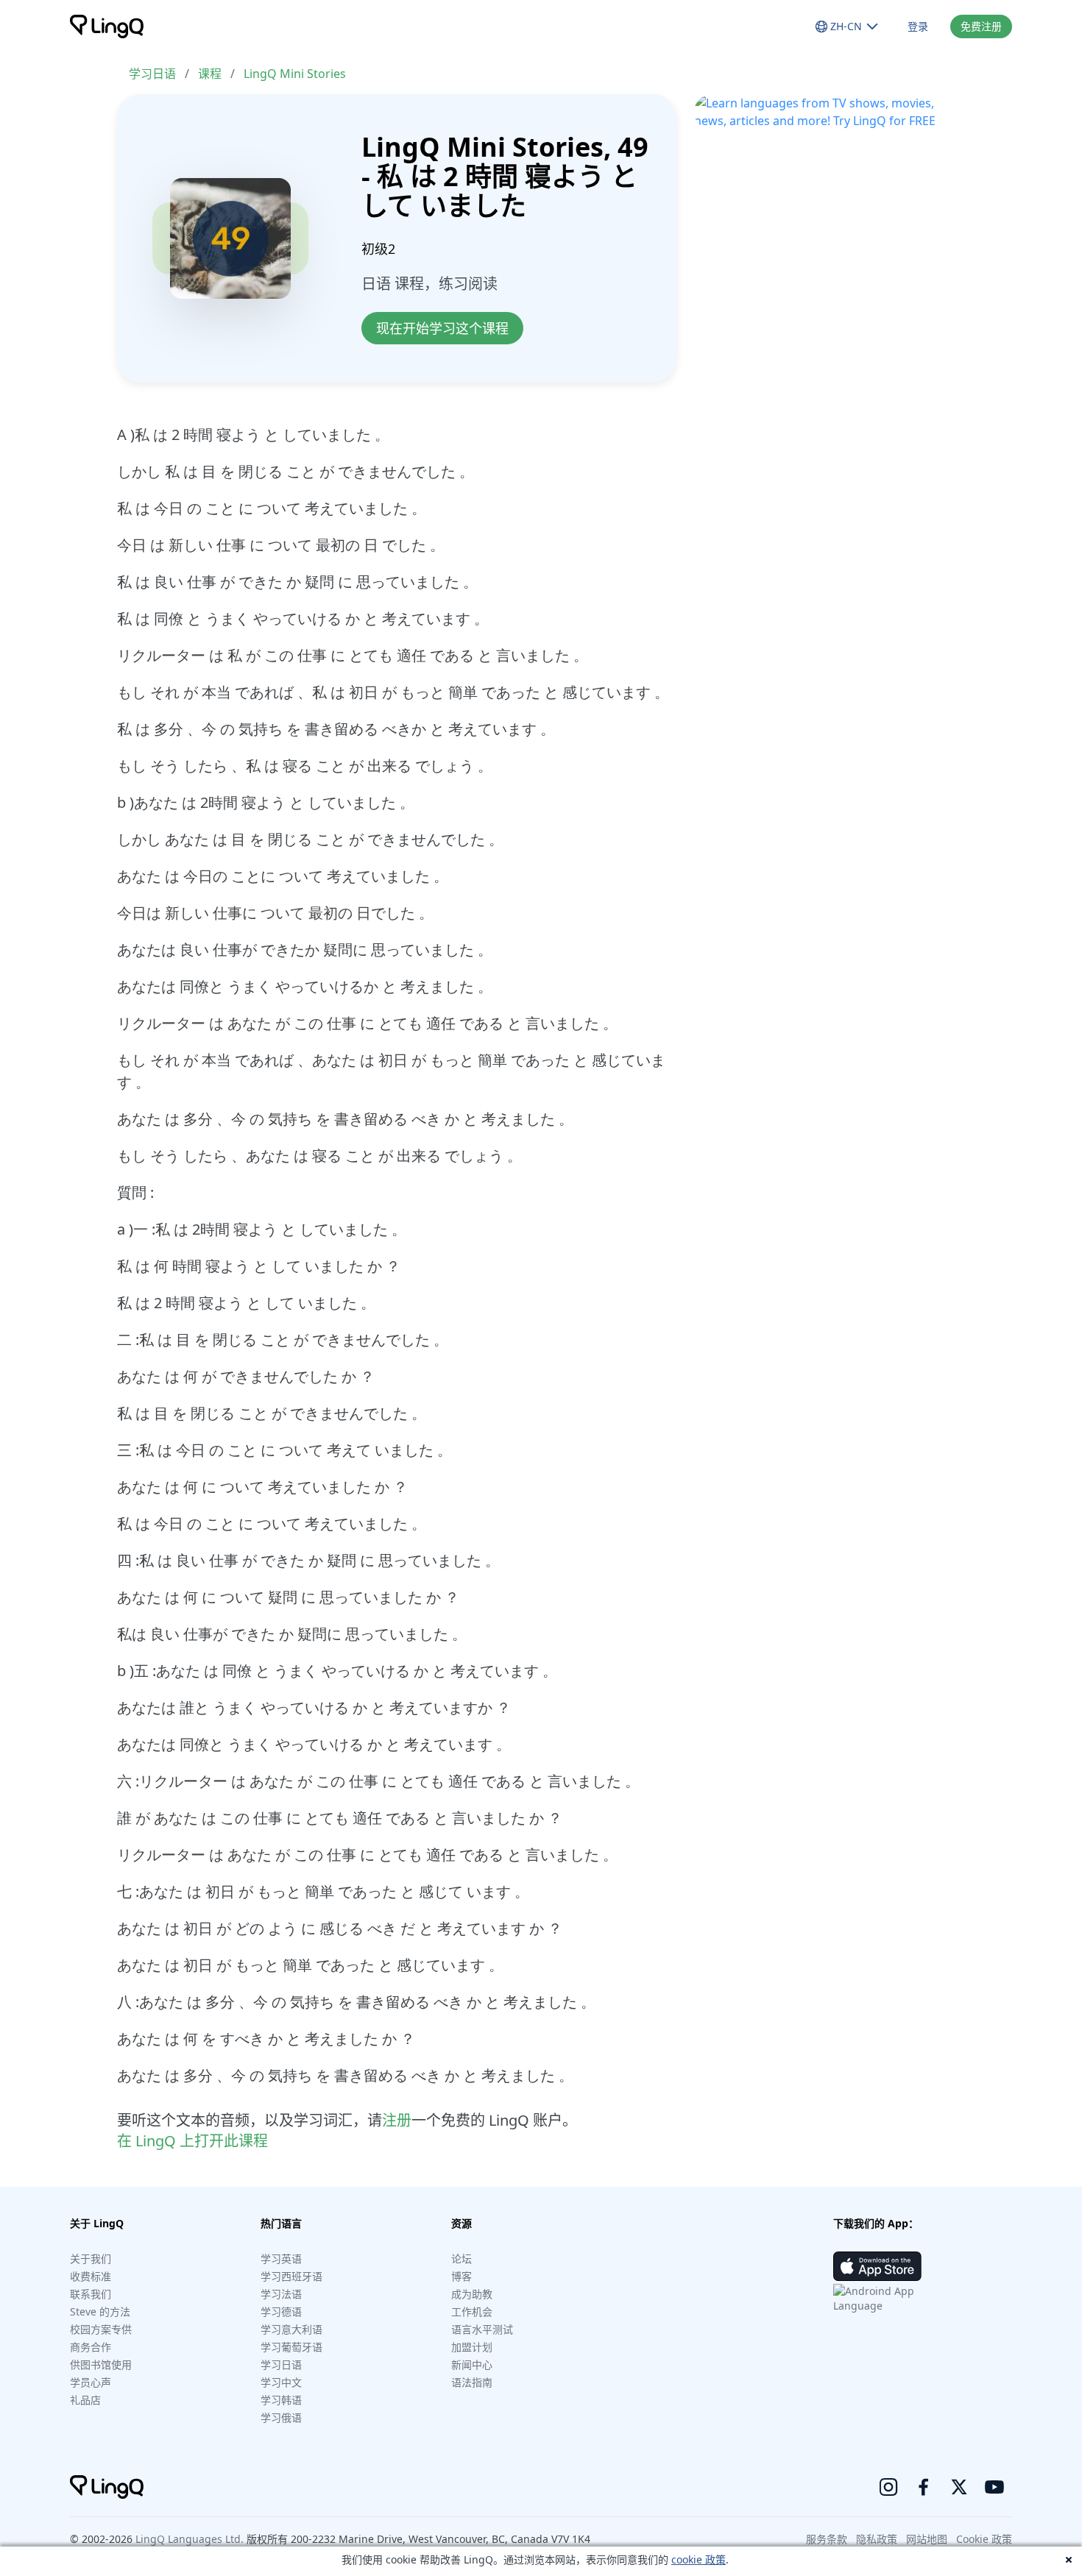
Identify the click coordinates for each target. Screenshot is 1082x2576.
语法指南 (472, 2382)
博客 (462, 2276)
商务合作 (91, 2347)
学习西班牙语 (291, 2276)
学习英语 (281, 2259)
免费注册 (981, 26)
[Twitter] (959, 2487)
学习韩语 (281, 2400)
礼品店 (85, 2400)
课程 (210, 74)
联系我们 (91, 2294)
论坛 (462, 2259)
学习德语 (281, 2311)
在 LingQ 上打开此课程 (192, 2141)
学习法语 (281, 2294)
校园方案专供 (101, 2329)
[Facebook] (924, 2487)
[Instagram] (888, 2487)
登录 (918, 26)
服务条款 (827, 2539)
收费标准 (91, 2276)
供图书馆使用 (101, 2364)
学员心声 (91, 2382)
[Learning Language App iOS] (877, 2266)
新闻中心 (472, 2364)
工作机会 (472, 2311)
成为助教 (472, 2294)
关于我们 (91, 2259)
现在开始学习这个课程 (442, 328)
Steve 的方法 (100, 2311)
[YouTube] (994, 2487)
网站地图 (927, 2539)
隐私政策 (877, 2539)
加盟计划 (472, 2347)
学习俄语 (281, 2417)
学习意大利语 (291, 2329)
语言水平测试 (482, 2329)
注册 (397, 2120)
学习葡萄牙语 (291, 2347)
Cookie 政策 (984, 2539)
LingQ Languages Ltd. (190, 2539)
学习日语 (152, 74)
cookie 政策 (699, 2559)
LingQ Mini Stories (295, 74)
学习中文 (281, 2382)
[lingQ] (107, 26)
